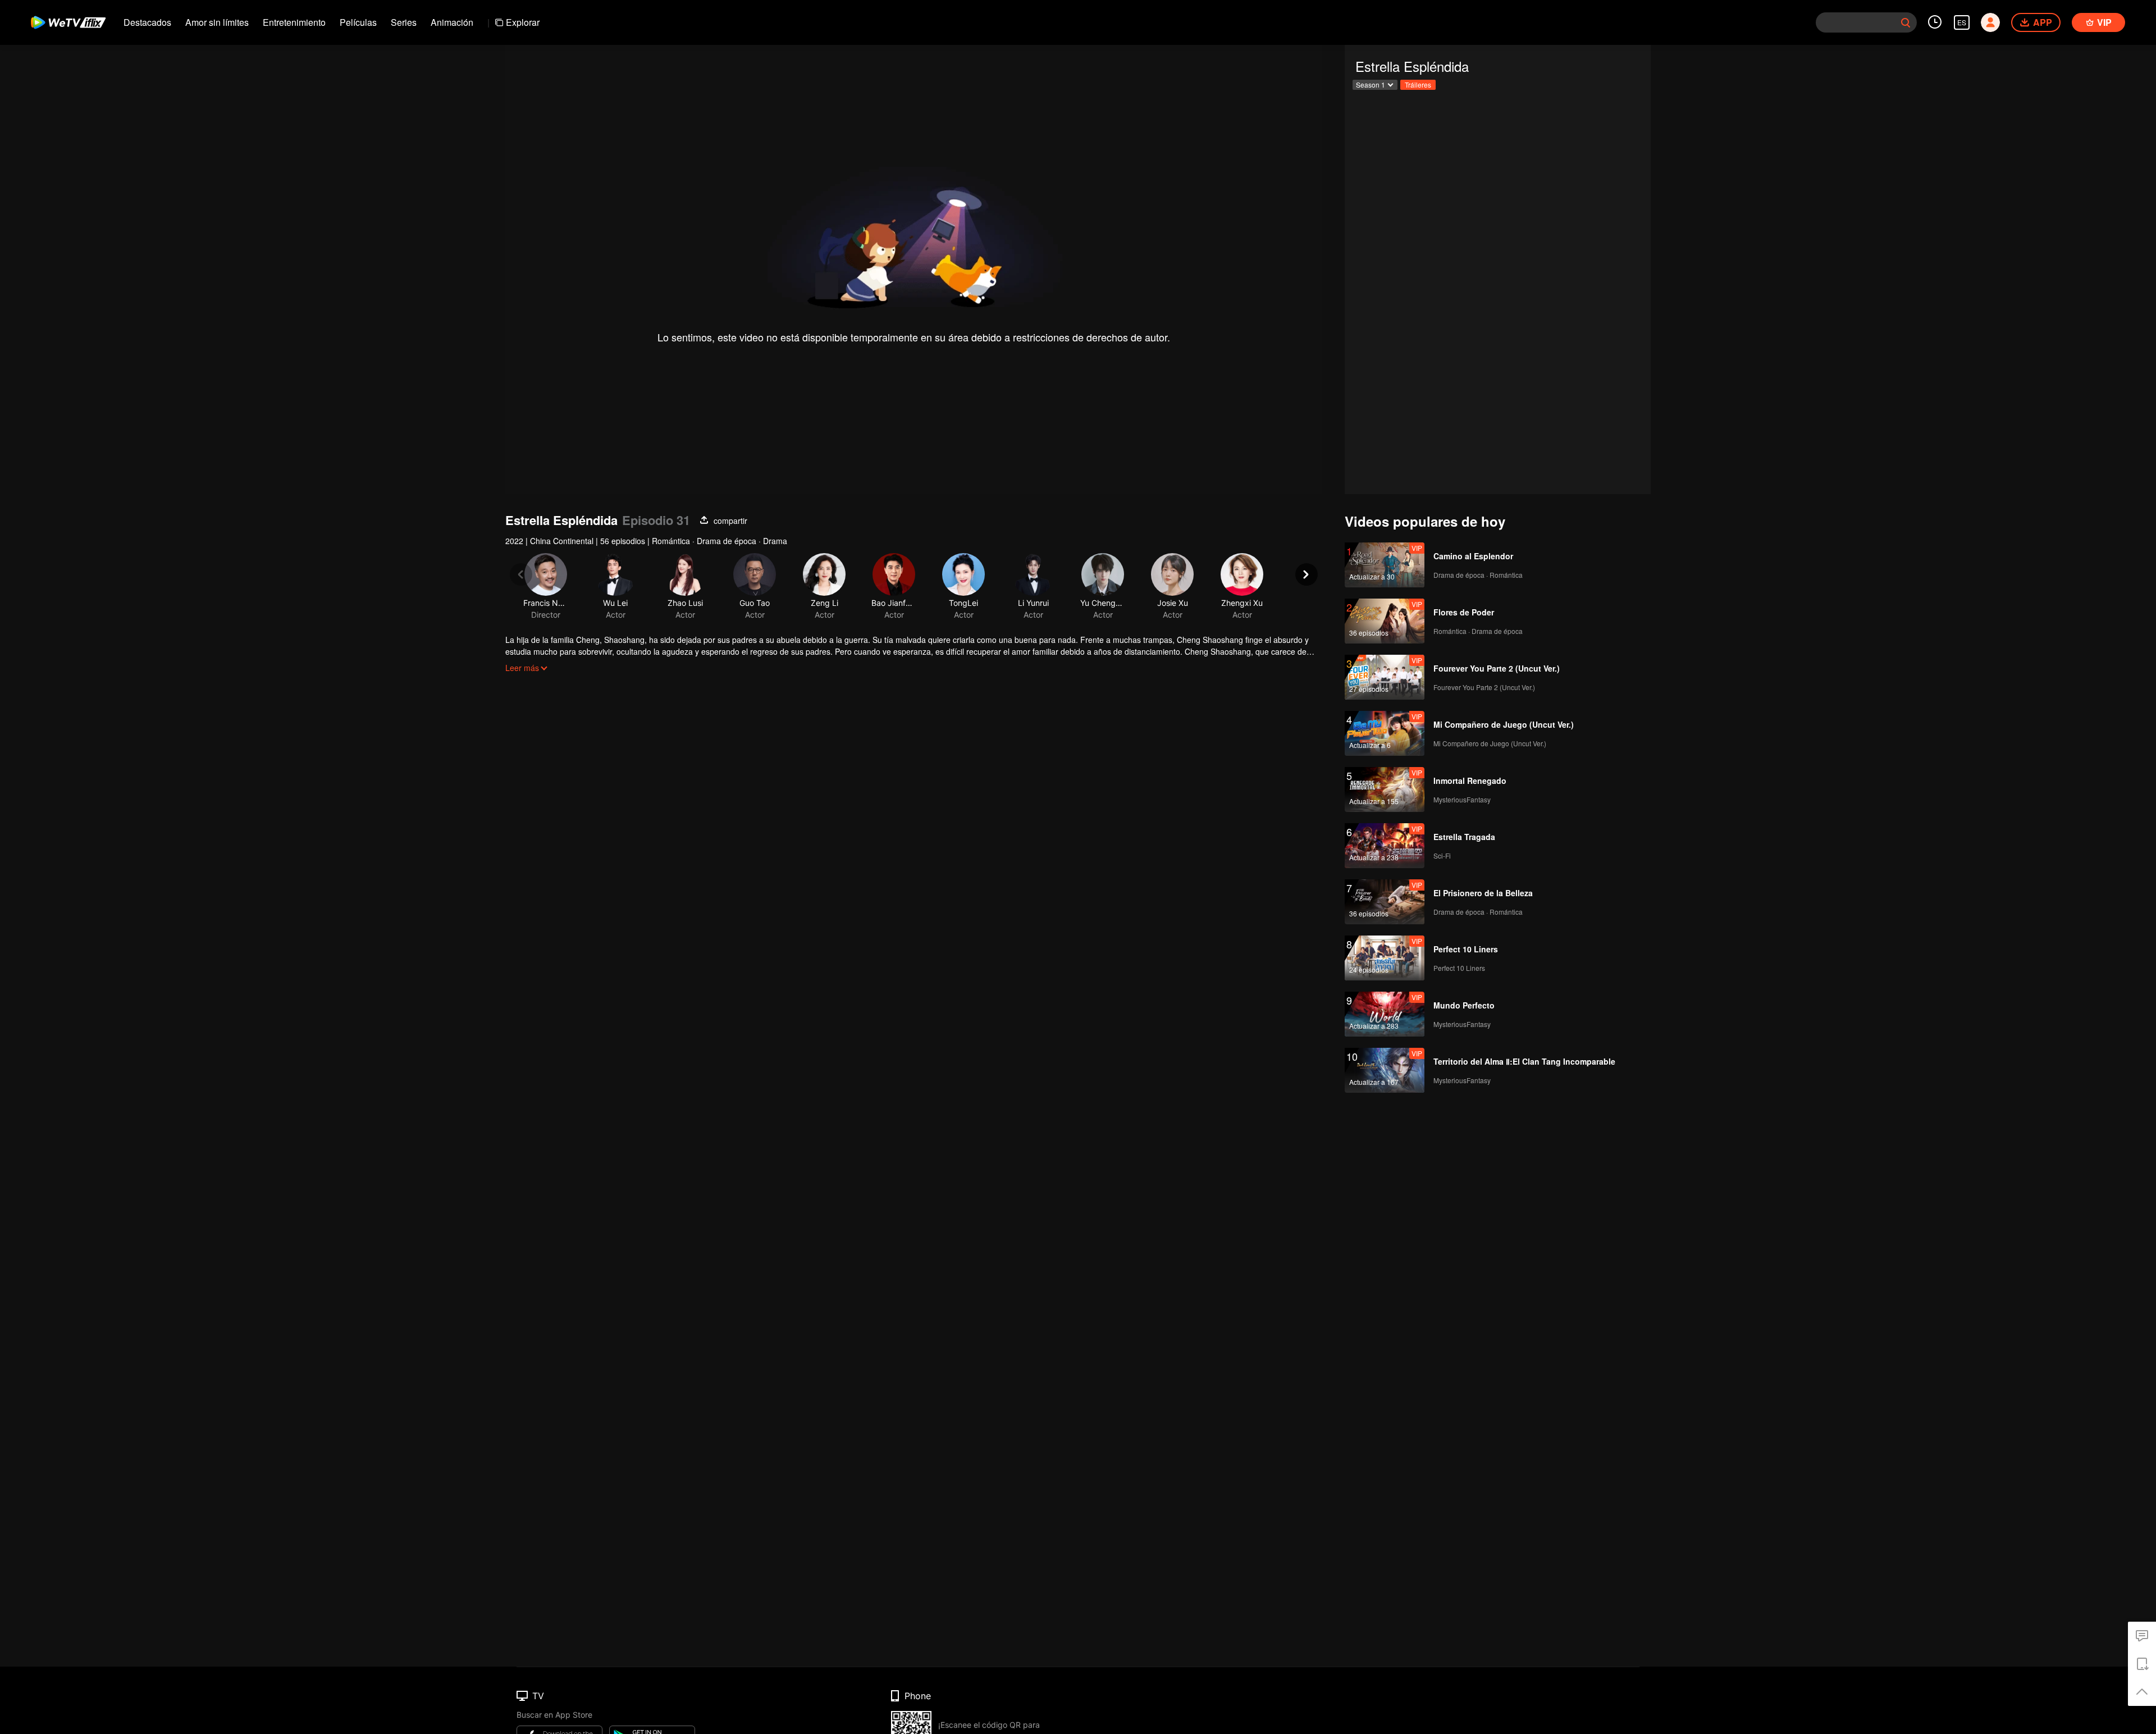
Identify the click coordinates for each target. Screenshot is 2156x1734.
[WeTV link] (69, 22)
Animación (452, 22)
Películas (358, 22)
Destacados (147, 22)
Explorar (523, 22)
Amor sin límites (217, 22)
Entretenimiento (294, 22)
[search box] (1906, 22)
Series (404, 22)
